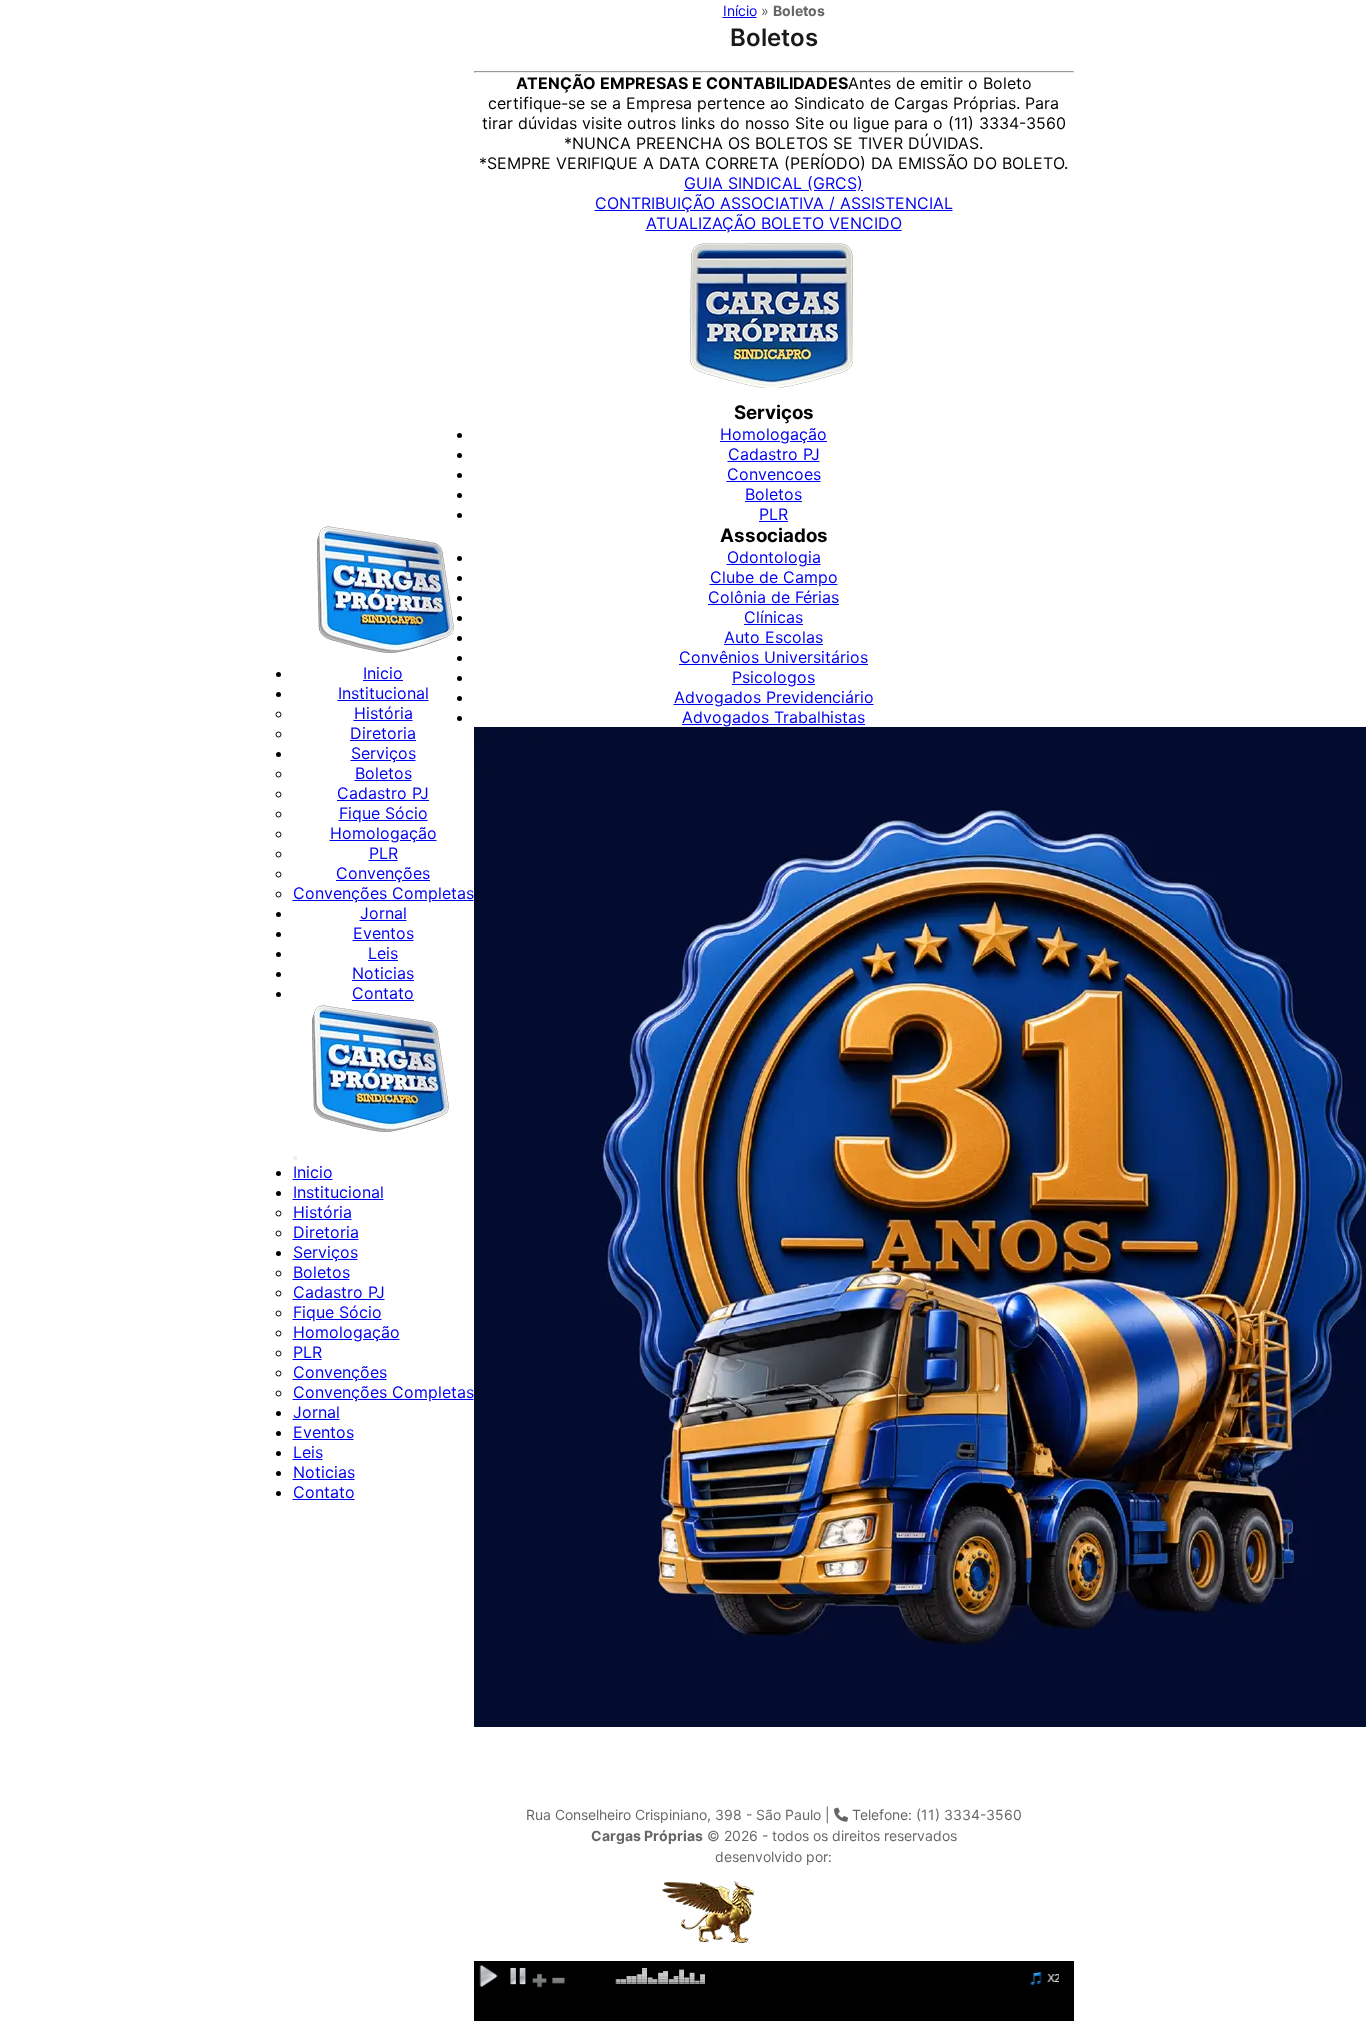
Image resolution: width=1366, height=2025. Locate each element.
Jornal (383, 913)
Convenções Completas (383, 893)
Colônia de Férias (773, 597)
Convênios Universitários (773, 657)
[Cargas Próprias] (383, 653)
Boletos (383, 773)
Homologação (383, 833)
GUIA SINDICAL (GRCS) (773, 183)
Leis (383, 953)
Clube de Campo (774, 577)
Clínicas (773, 617)
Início (740, 10)
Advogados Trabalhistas (773, 717)
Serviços (383, 753)
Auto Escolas (773, 637)
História (383, 713)
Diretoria (383, 733)
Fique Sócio (383, 813)
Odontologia (774, 557)
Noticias (383, 973)
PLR (383, 853)
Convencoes (774, 474)
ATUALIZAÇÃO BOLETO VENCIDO (774, 223)
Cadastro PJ (383, 793)
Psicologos (773, 677)
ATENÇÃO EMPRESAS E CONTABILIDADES (682, 83)
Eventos (383, 933)
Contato (383, 993)
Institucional (383, 693)
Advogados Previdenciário (774, 697)
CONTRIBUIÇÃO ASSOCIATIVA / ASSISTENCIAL (774, 203)
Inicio (383, 673)
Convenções (383, 873)
